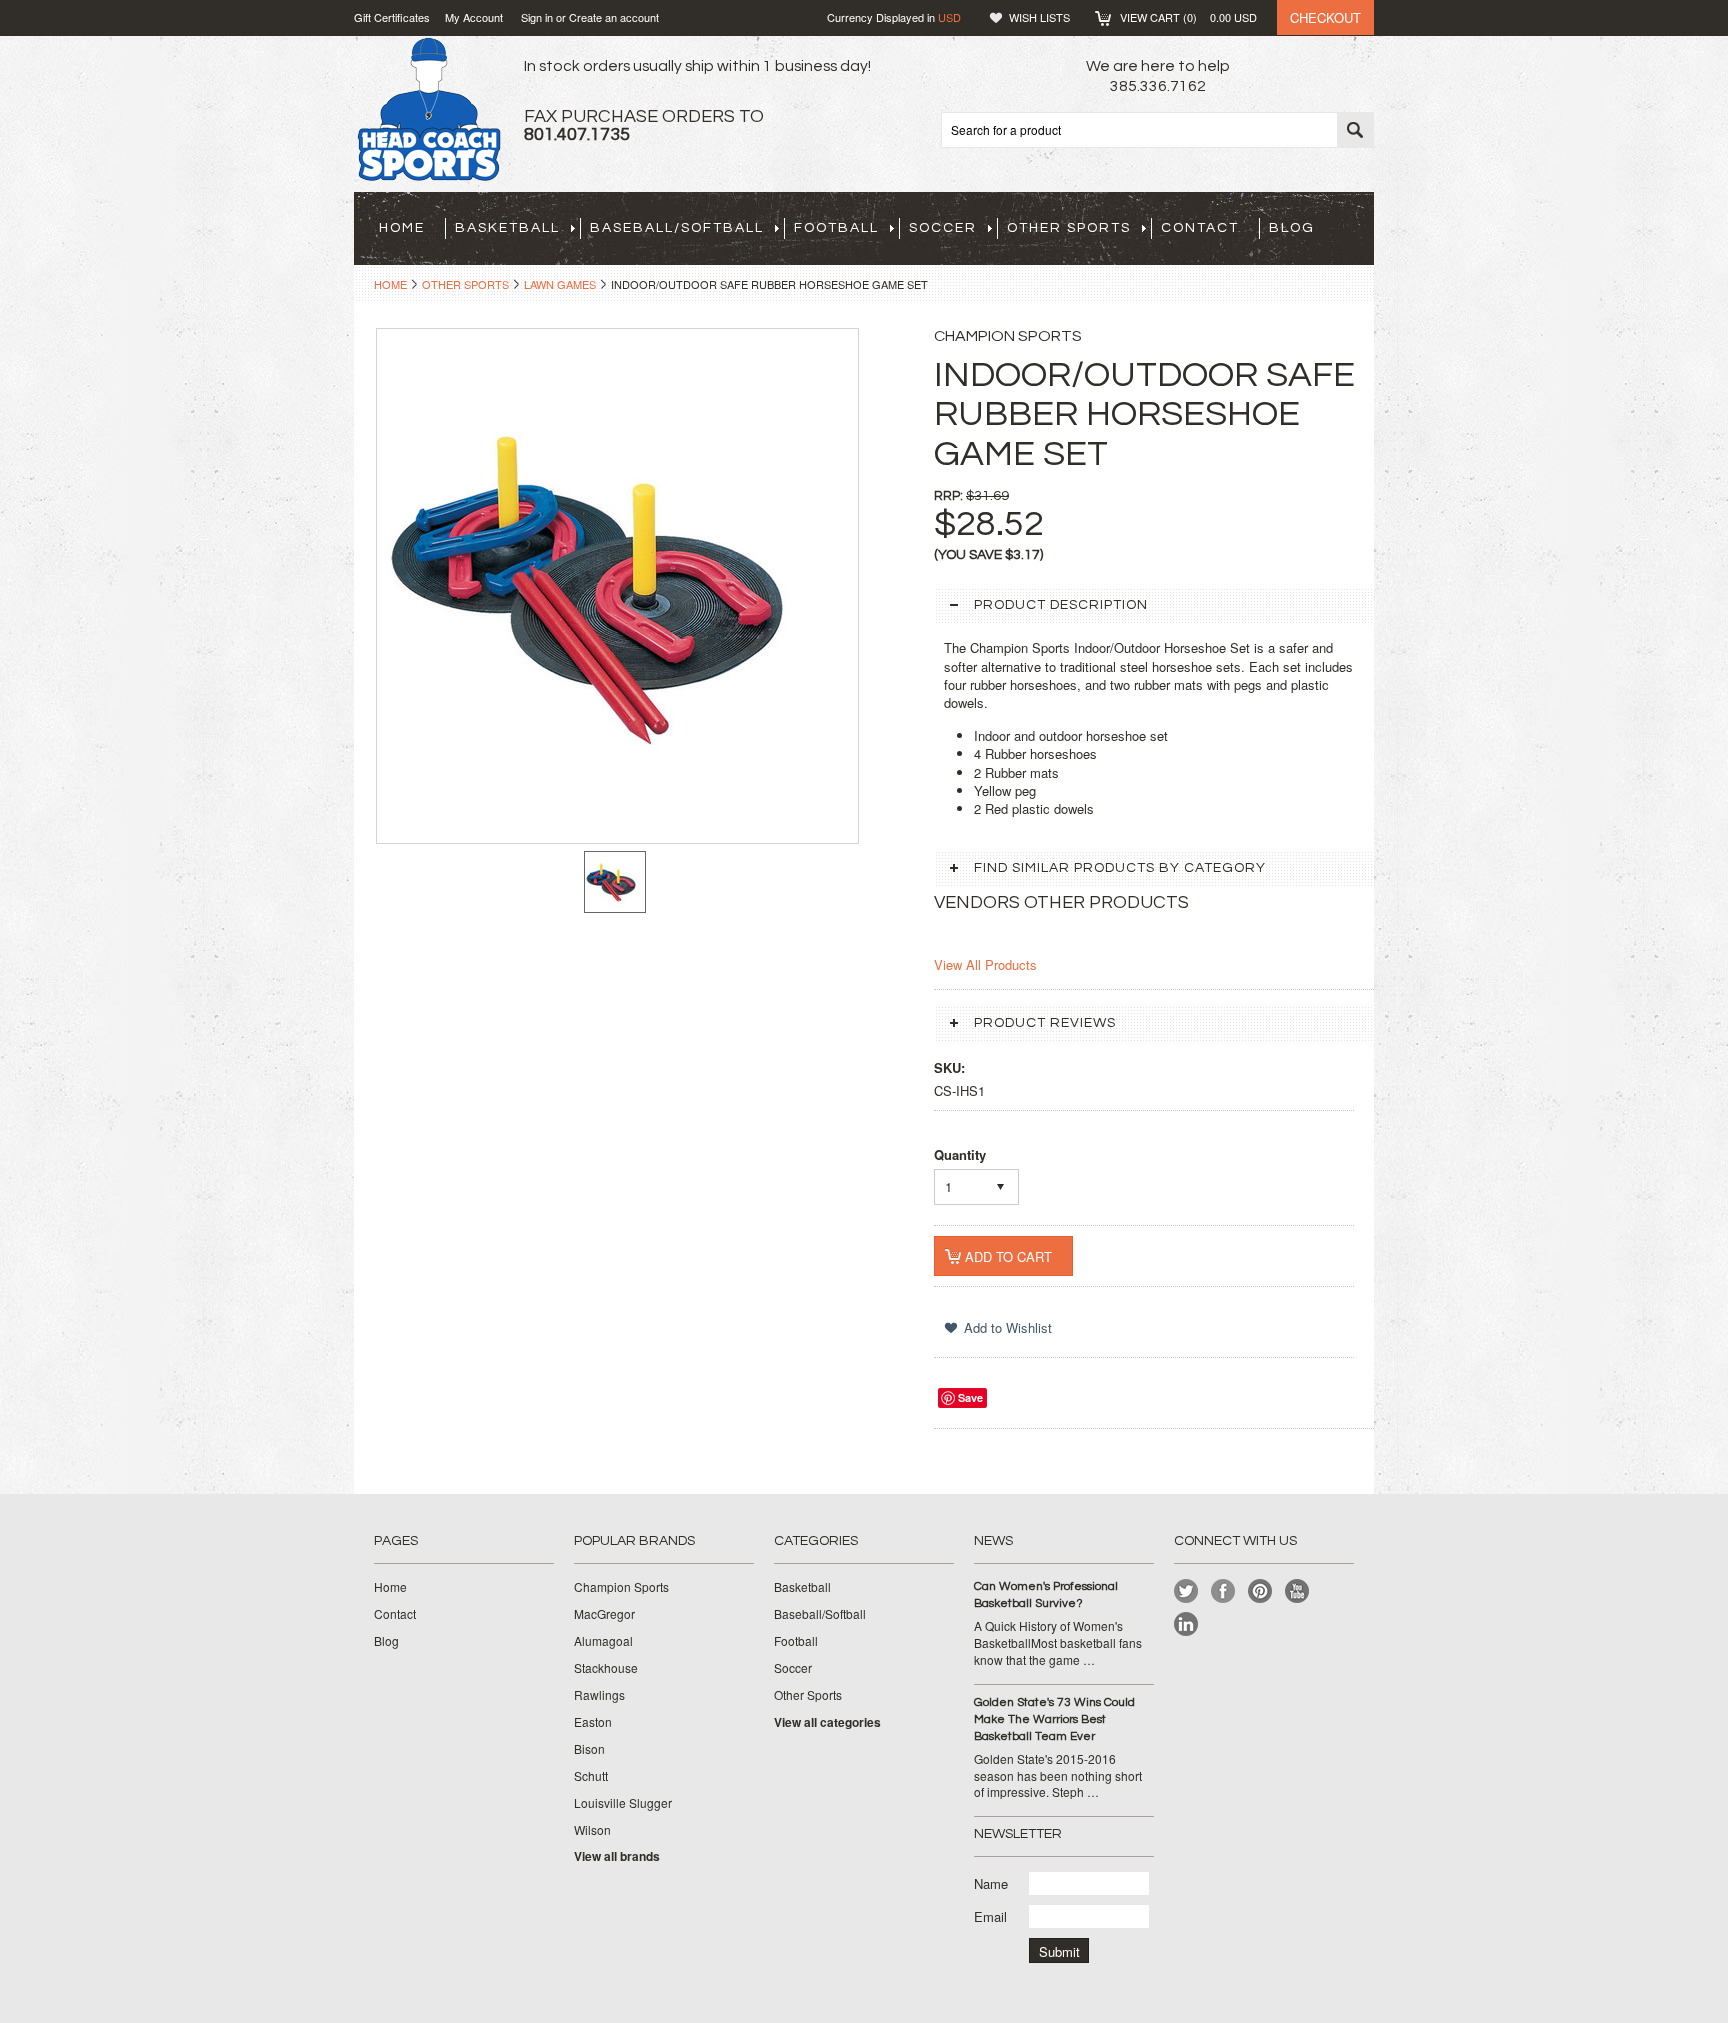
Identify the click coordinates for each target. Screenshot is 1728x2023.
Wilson (592, 1830)
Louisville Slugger (623, 1803)
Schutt (591, 1776)
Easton (593, 1722)
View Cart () (1188, 17)
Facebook (1223, 1591)
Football (836, 228)
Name (991, 1883)
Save (970, 1397)
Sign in (537, 17)
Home (390, 284)
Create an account (614, 17)
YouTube (1297, 1591)
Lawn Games (560, 284)
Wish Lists (1039, 17)
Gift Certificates (392, 17)
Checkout (1325, 17)
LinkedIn (1186, 1624)
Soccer (943, 228)
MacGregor (604, 1614)
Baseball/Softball (677, 228)
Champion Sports (621, 1587)
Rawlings (599, 1695)
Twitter (1186, 1591)
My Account (474, 17)
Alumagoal (603, 1641)
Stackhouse (606, 1668)
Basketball (507, 228)
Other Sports (1069, 228)
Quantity (960, 1154)
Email (990, 1916)
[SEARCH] (1355, 131)
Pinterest (1260, 1591)
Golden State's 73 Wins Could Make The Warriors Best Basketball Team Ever (1054, 1719)
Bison (589, 1749)
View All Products (985, 964)
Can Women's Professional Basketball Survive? (1046, 1595)
